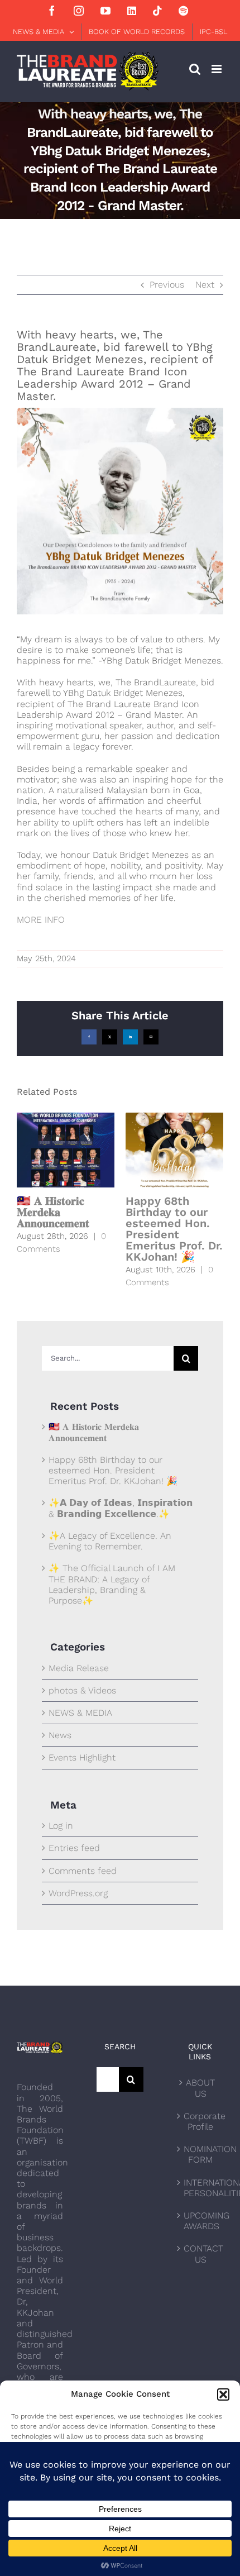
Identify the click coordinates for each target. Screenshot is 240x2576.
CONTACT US (201, 2254)
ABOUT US (200, 2088)
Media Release (79, 1668)
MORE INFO (41, 920)
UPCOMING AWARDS (201, 2221)
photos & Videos (82, 1690)
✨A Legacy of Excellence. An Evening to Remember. (110, 1541)
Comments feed (83, 1871)
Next (205, 285)
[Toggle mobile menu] (217, 69)
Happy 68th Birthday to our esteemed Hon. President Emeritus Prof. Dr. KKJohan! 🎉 (174, 1229)
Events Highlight (82, 1757)
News (60, 1735)
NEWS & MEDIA (80, 1713)
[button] (223, 2394)
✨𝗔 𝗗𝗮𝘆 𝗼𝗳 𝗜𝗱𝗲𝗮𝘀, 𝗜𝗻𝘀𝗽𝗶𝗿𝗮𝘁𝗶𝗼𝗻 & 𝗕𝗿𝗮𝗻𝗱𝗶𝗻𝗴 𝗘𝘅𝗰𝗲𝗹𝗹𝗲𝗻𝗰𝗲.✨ (121, 1508)
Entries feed (74, 1848)
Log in (61, 1826)
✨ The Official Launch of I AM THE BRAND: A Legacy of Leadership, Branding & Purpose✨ (112, 1584)
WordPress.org (78, 1893)
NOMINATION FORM (201, 2154)
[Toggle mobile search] (195, 69)
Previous (167, 285)
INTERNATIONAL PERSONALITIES (201, 2188)
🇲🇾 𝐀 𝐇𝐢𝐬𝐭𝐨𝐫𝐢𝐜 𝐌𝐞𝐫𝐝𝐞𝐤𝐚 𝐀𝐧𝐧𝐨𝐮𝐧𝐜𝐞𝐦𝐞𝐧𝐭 (53, 1212)
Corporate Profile (201, 2121)
